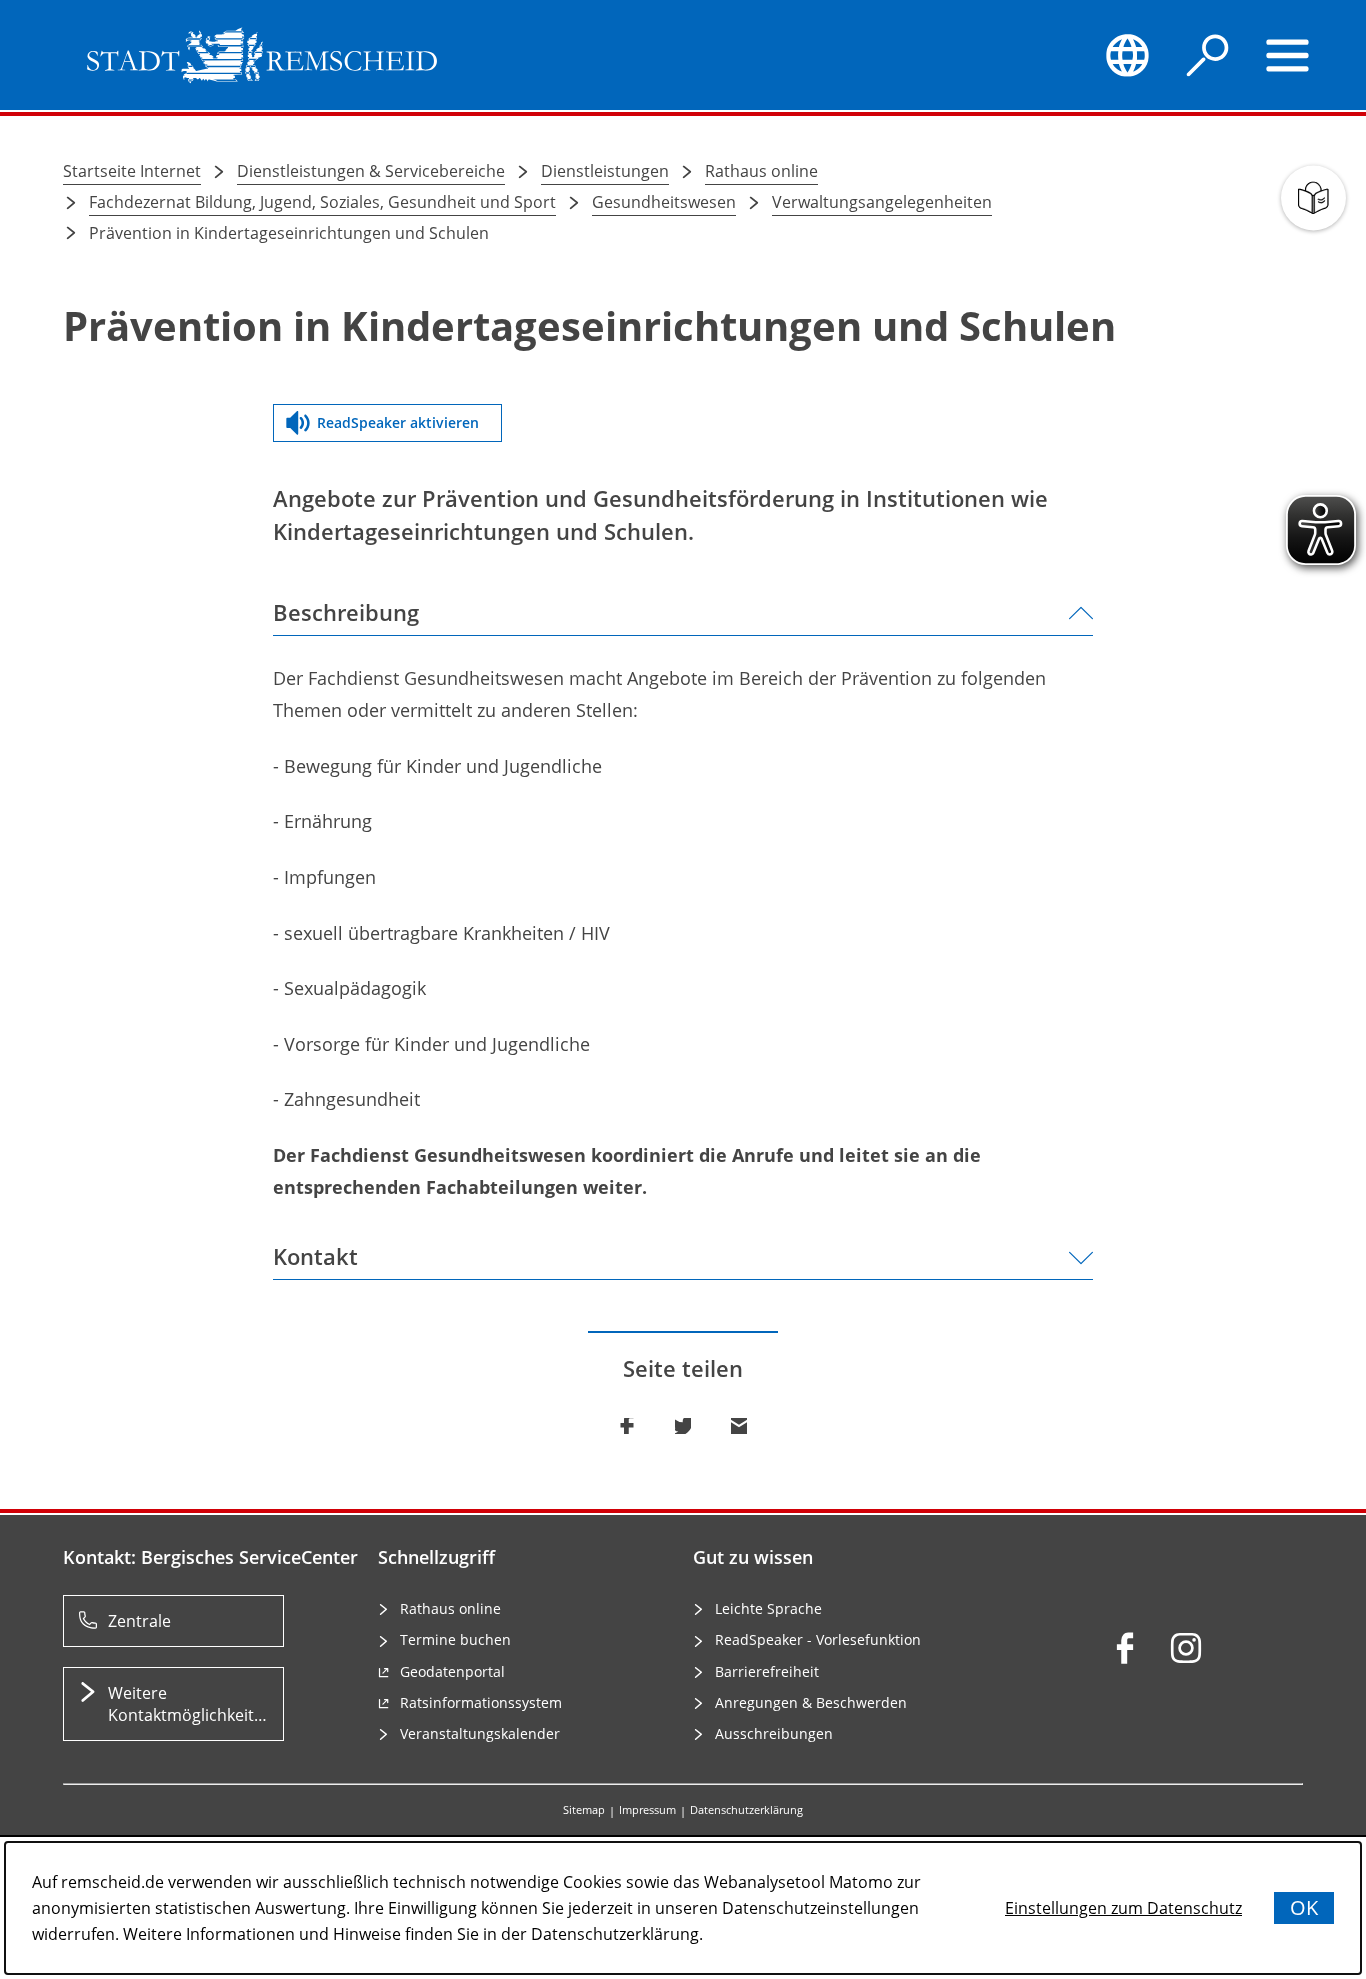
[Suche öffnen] (1208, 55)
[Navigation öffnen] (1288, 55)
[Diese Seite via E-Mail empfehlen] (739, 1426)
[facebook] (1125, 1648)
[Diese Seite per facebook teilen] (627, 1426)
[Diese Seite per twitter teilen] (683, 1426)
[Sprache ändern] (1127, 55)
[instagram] (1186, 1648)
